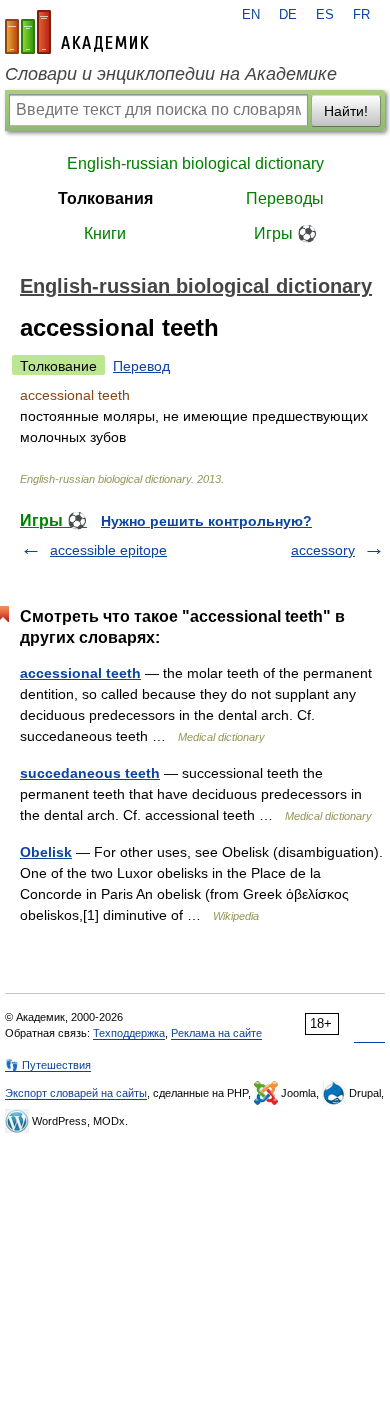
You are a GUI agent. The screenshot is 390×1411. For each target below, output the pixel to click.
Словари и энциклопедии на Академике (171, 74)
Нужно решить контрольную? (206, 521)
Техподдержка (129, 1033)
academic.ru (77, 32)
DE (288, 15)
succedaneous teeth (90, 773)
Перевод (141, 366)
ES (325, 15)
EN (251, 15)
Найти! (346, 111)
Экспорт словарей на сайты (76, 1093)
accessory (323, 550)
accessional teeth (80, 673)
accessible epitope (108, 550)
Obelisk (46, 852)
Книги (105, 233)
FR (361, 15)
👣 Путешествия (48, 1065)
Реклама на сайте (216, 1033)
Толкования (105, 198)
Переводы (285, 198)
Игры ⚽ (285, 233)
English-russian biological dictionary (195, 163)
